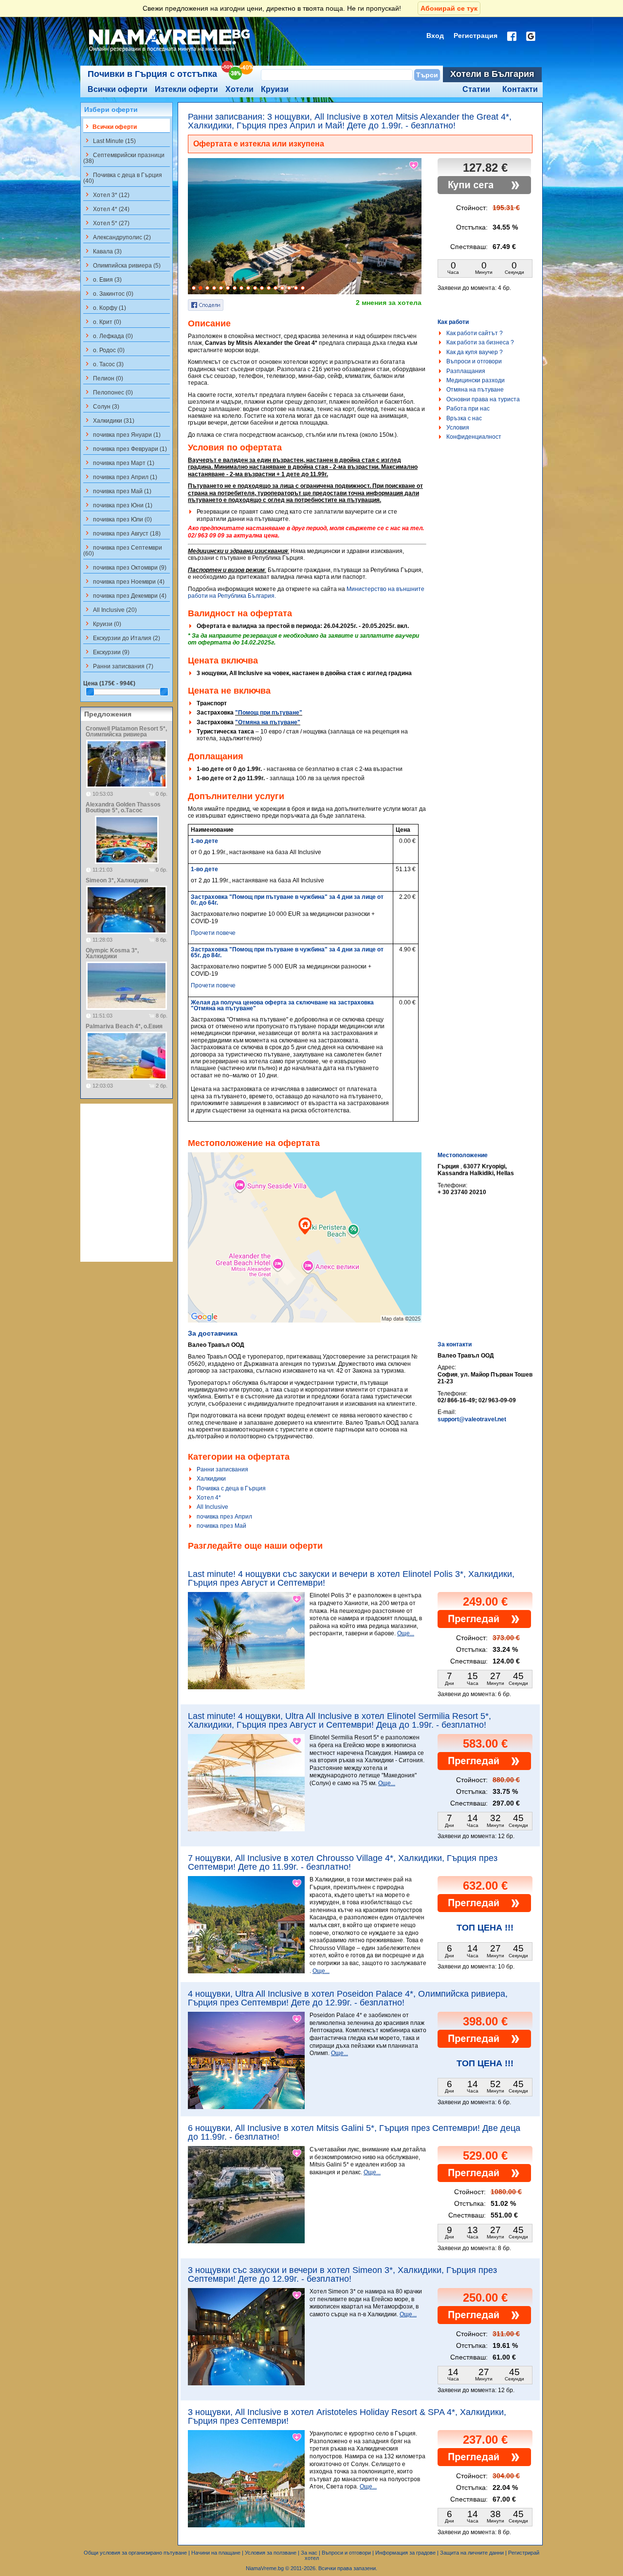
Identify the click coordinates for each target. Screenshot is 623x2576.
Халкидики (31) (109, 420)
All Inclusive (212, 1507)
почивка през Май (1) (117, 491)
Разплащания (466, 371)
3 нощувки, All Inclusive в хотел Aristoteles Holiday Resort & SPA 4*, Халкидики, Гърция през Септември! (347, 2416)
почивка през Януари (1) (122, 434)
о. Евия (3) (102, 279)
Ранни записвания (222, 1469)
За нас (309, 2553)
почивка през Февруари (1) (125, 448)
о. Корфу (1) (105, 307)
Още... (406, 1633)
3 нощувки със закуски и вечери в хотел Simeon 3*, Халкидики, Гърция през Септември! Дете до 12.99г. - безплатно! (342, 2274)
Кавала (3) (102, 251)
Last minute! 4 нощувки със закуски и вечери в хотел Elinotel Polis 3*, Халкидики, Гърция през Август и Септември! (351, 1578)
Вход (435, 36)
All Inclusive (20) (110, 609)
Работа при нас (468, 409)
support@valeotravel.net (472, 1419)
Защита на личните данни (472, 2553)
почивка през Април (224, 1517)
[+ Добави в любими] (414, 165)
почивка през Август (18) (122, 533)
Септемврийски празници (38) (124, 158)
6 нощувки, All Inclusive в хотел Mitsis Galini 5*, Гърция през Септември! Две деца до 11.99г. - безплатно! (354, 2132)
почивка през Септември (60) (123, 550)
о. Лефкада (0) (108, 336)
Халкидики (211, 1479)
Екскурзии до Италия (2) (122, 638)
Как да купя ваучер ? (475, 352)
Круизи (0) (102, 624)
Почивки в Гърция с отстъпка (152, 74)
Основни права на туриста (483, 399)
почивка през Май (221, 1526)
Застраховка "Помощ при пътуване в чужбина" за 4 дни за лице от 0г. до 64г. (287, 900)
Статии (476, 89)
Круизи (275, 89)
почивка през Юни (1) (118, 505)
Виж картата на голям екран (305, 1248)
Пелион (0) (103, 378)
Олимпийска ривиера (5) (122, 265)
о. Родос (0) (104, 350)
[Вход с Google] (531, 36)
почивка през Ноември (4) (124, 581)
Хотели (239, 89)
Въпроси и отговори (474, 361)
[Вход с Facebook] (512, 36)
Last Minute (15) (110, 141)
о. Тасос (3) (103, 364)
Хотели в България (492, 74)
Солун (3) (101, 406)
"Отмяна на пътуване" (268, 722)
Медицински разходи (476, 380)
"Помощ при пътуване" (269, 713)
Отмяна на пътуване (475, 390)
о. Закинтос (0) (108, 293)
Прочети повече (213, 933)
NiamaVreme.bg (265, 2568)
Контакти (520, 89)
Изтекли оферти (186, 89)
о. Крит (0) (102, 322)
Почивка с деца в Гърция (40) (123, 178)
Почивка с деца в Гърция (231, 1488)
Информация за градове (405, 2553)
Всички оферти (118, 89)
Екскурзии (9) (106, 652)
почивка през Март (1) (119, 463)
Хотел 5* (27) (106, 223)
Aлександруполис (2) (117, 237)
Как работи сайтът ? (475, 333)
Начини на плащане (216, 2553)
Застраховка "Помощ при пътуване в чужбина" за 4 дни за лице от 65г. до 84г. (287, 952)
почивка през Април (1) (120, 477)
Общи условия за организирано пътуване (135, 2553)
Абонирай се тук (449, 8)
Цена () (109, 683)
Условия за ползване (271, 2553)
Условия (458, 428)
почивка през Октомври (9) (125, 567)
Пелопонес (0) (108, 392)
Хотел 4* (209, 1498)
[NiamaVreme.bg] (170, 52)
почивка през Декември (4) (125, 595)
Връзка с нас (464, 418)
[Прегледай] (484, 1626)
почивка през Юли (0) (118, 519)
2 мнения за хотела (389, 303)
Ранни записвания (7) (118, 666)
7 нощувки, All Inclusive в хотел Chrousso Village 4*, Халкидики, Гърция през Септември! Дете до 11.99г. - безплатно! (343, 1862)
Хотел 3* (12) (106, 195)
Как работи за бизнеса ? (480, 342)
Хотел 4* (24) (106, 209)
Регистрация (476, 36)
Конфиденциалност (474, 437)
